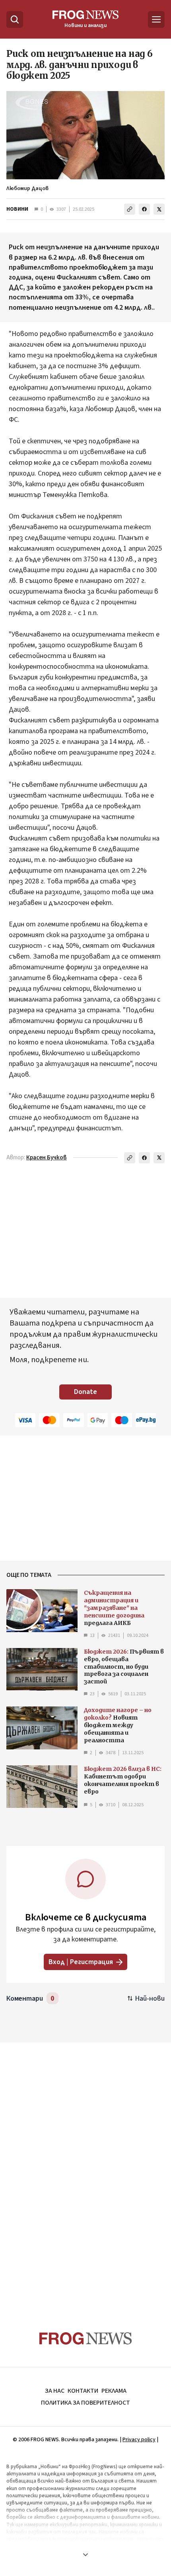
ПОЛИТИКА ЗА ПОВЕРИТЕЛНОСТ (85, 2403)
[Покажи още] (85, 2555)
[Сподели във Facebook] (144, 209)
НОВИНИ (17, 209)
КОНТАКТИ (83, 2391)
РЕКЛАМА (114, 2391)
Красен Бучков (47, 1158)
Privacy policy (139, 2440)
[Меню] (156, 19)
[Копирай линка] (130, 209)
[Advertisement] (85, 2171)
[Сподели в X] (159, 209)
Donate (85, 1392)
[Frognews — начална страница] (86, 2338)
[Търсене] (15, 19)
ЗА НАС (55, 2391)
